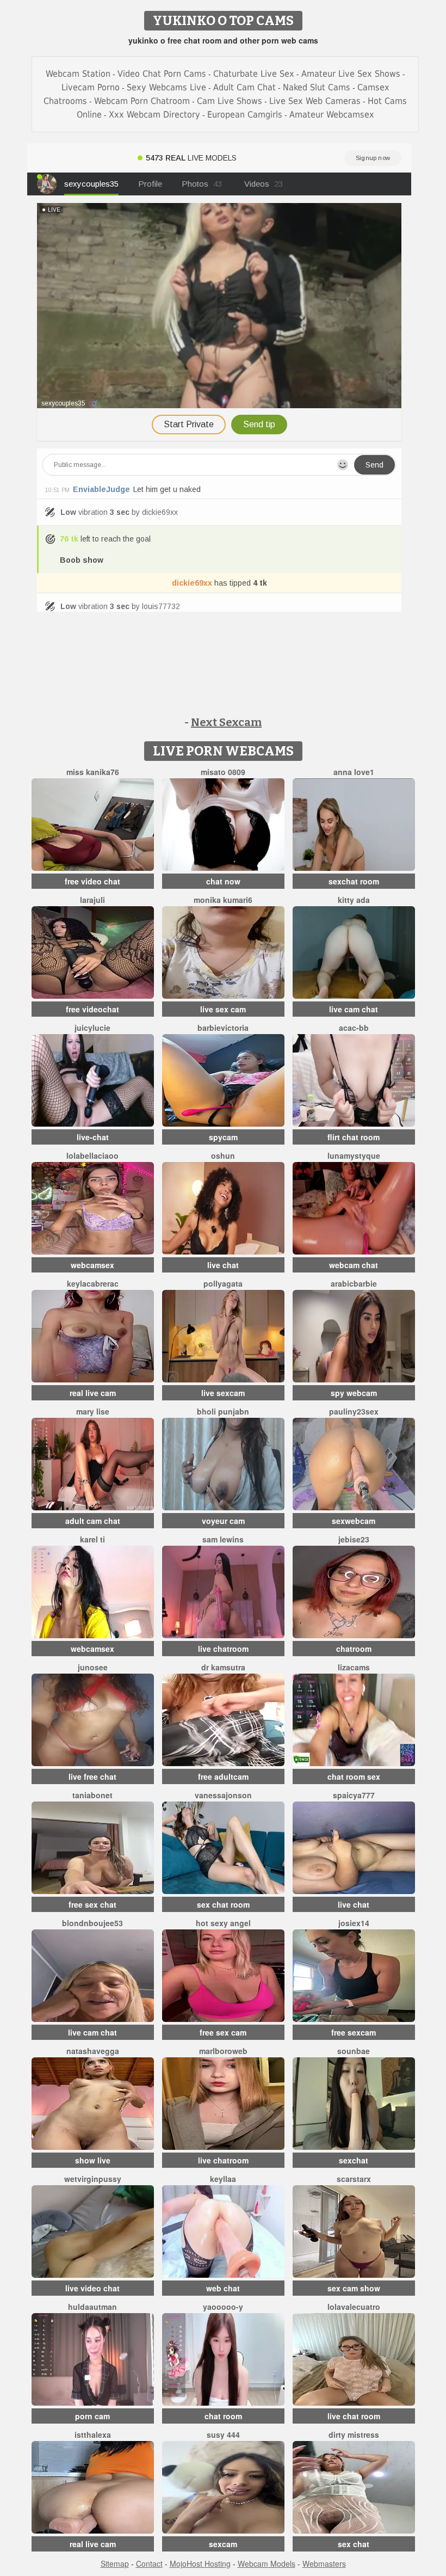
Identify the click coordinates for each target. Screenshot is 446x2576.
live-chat (93, 1137)
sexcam (223, 2544)
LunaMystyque (354, 1155)
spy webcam (354, 1393)
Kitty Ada (354, 900)
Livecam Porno (91, 87)
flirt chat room (354, 1137)
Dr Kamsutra (223, 1667)
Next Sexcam (226, 722)
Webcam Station (78, 74)
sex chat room (223, 1904)
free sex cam (223, 2032)
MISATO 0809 (223, 772)
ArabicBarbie (354, 1283)
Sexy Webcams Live (166, 87)
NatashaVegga (93, 2051)
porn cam (92, 2416)
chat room (223, 2416)
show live (93, 2160)
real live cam (93, 1393)
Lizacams (354, 1667)
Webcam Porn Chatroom (142, 101)
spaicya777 (354, 1795)
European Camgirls (245, 115)
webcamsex (92, 1265)
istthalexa (93, 2434)
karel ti (92, 1539)
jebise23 (354, 1539)
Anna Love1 (354, 772)
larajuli (92, 900)
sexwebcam (354, 1521)
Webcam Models (267, 2563)
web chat (223, 2288)
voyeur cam (223, 1521)
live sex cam (223, 1009)
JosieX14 (354, 1923)
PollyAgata (223, 1283)
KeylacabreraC (93, 1283)
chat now (223, 881)
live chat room (354, 2416)
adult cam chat (93, 1521)
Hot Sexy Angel (223, 1923)
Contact (149, 2563)
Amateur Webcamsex (332, 115)
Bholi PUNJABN (223, 1411)
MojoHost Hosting (200, 2563)
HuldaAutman (92, 2307)
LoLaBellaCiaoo (92, 1155)
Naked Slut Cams (317, 87)
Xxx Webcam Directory (154, 115)
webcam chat (354, 1265)
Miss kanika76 (93, 772)
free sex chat (92, 1904)
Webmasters (324, 2563)
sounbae (354, 2051)
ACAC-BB (354, 1028)
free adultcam (223, 1776)
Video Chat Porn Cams (162, 74)
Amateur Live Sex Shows (351, 74)
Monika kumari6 (223, 900)
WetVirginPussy (93, 2179)
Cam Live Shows (230, 101)
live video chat (92, 2288)
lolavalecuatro (354, 2307)
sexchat (354, 2160)
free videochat (92, 1009)
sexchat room (354, 881)
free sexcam (354, 2032)
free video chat (92, 881)
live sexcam (223, 1393)
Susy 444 (223, 2434)
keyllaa (223, 2179)
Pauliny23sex (354, 1411)
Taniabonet (92, 1795)
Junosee (93, 1667)
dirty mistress (354, 2434)
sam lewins (223, 1539)
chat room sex (354, 1776)
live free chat (92, 1776)
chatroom (354, 1649)
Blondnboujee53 (92, 1923)
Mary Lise (93, 1411)
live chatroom (223, 1649)
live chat (223, 1265)
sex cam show (354, 2288)
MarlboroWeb (223, 2051)
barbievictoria (223, 1028)
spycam (223, 1137)
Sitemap (115, 2563)
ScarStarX (354, 2179)
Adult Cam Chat (244, 87)
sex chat (354, 2544)
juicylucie (92, 1028)
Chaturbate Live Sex (254, 74)
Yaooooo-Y (223, 2307)
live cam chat (354, 1009)
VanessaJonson (223, 1795)
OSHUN (223, 1155)
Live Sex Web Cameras (315, 101)
